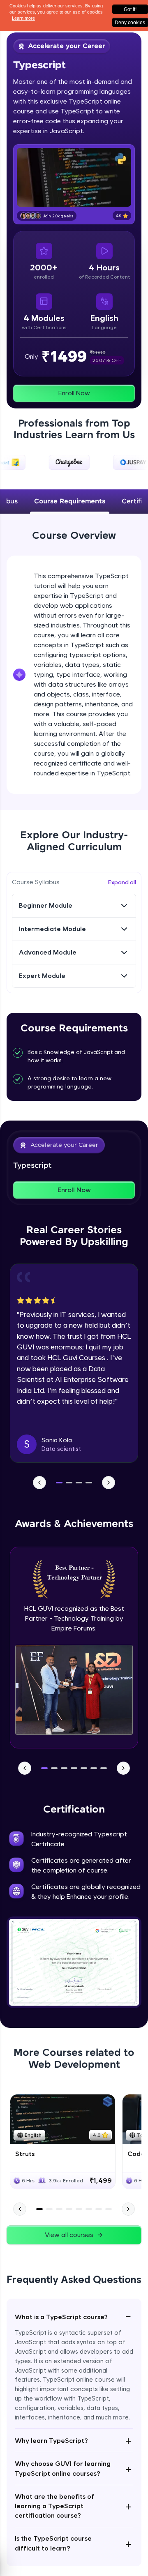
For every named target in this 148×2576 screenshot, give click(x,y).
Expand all (122, 882)
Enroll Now (74, 393)
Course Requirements (70, 502)
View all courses (69, 2235)
